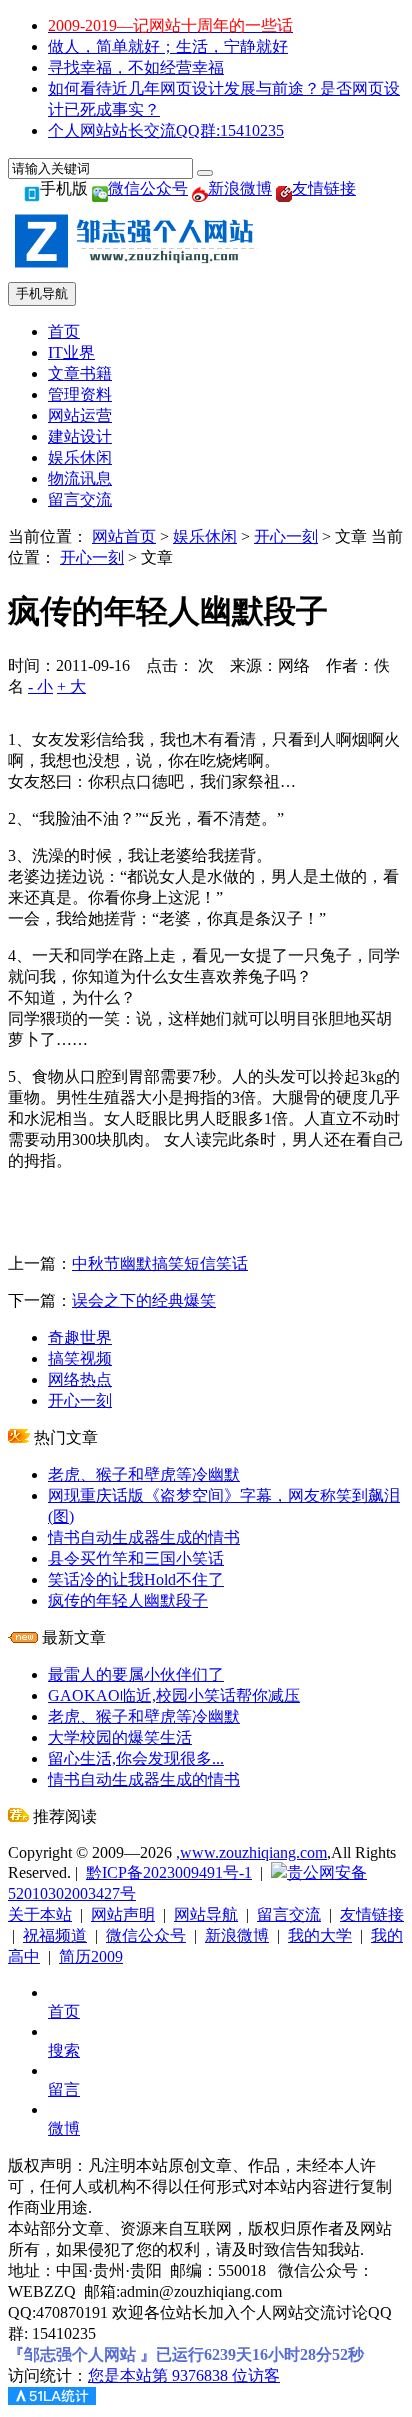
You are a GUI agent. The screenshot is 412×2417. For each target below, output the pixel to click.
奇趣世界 (80, 1337)
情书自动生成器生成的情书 (144, 1537)
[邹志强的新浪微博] (200, 188)
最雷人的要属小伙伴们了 (136, 1674)
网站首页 (124, 536)
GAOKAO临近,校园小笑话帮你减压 (174, 1695)
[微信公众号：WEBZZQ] (100, 188)
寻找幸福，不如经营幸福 (136, 67)
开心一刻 (286, 536)
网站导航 (206, 1914)
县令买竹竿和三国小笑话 (136, 1558)
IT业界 (71, 352)
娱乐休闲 (80, 457)
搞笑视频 (80, 1358)
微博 (64, 2128)
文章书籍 (80, 373)
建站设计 (80, 436)
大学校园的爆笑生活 (120, 1737)
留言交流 (80, 499)
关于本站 (40, 1914)
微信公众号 (148, 188)
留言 (64, 2089)
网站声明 (123, 1914)
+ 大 (71, 686)
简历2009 (91, 1956)
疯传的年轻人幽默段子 (128, 1600)
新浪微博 (240, 188)
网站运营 (80, 415)
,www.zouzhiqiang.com (251, 1852)
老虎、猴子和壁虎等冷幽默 (144, 1474)
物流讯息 (80, 478)
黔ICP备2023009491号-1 (169, 1872)
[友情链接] (284, 188)
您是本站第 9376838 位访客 (184, 2375)
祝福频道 (55, 1935)
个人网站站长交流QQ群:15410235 (166, 130)
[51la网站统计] (52, 2399)
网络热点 (80, 1379)
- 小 (40, 686)
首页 (64, 331)
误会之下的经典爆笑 (144, 1300)
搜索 (64, 2050)
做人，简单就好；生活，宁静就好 (168, 46)
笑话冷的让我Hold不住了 (136, 1579)
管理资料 (80, 394)
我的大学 (320, 1935)
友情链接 (324, 188)
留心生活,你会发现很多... (136, 1758)
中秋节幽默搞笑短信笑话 (160, 1263)
